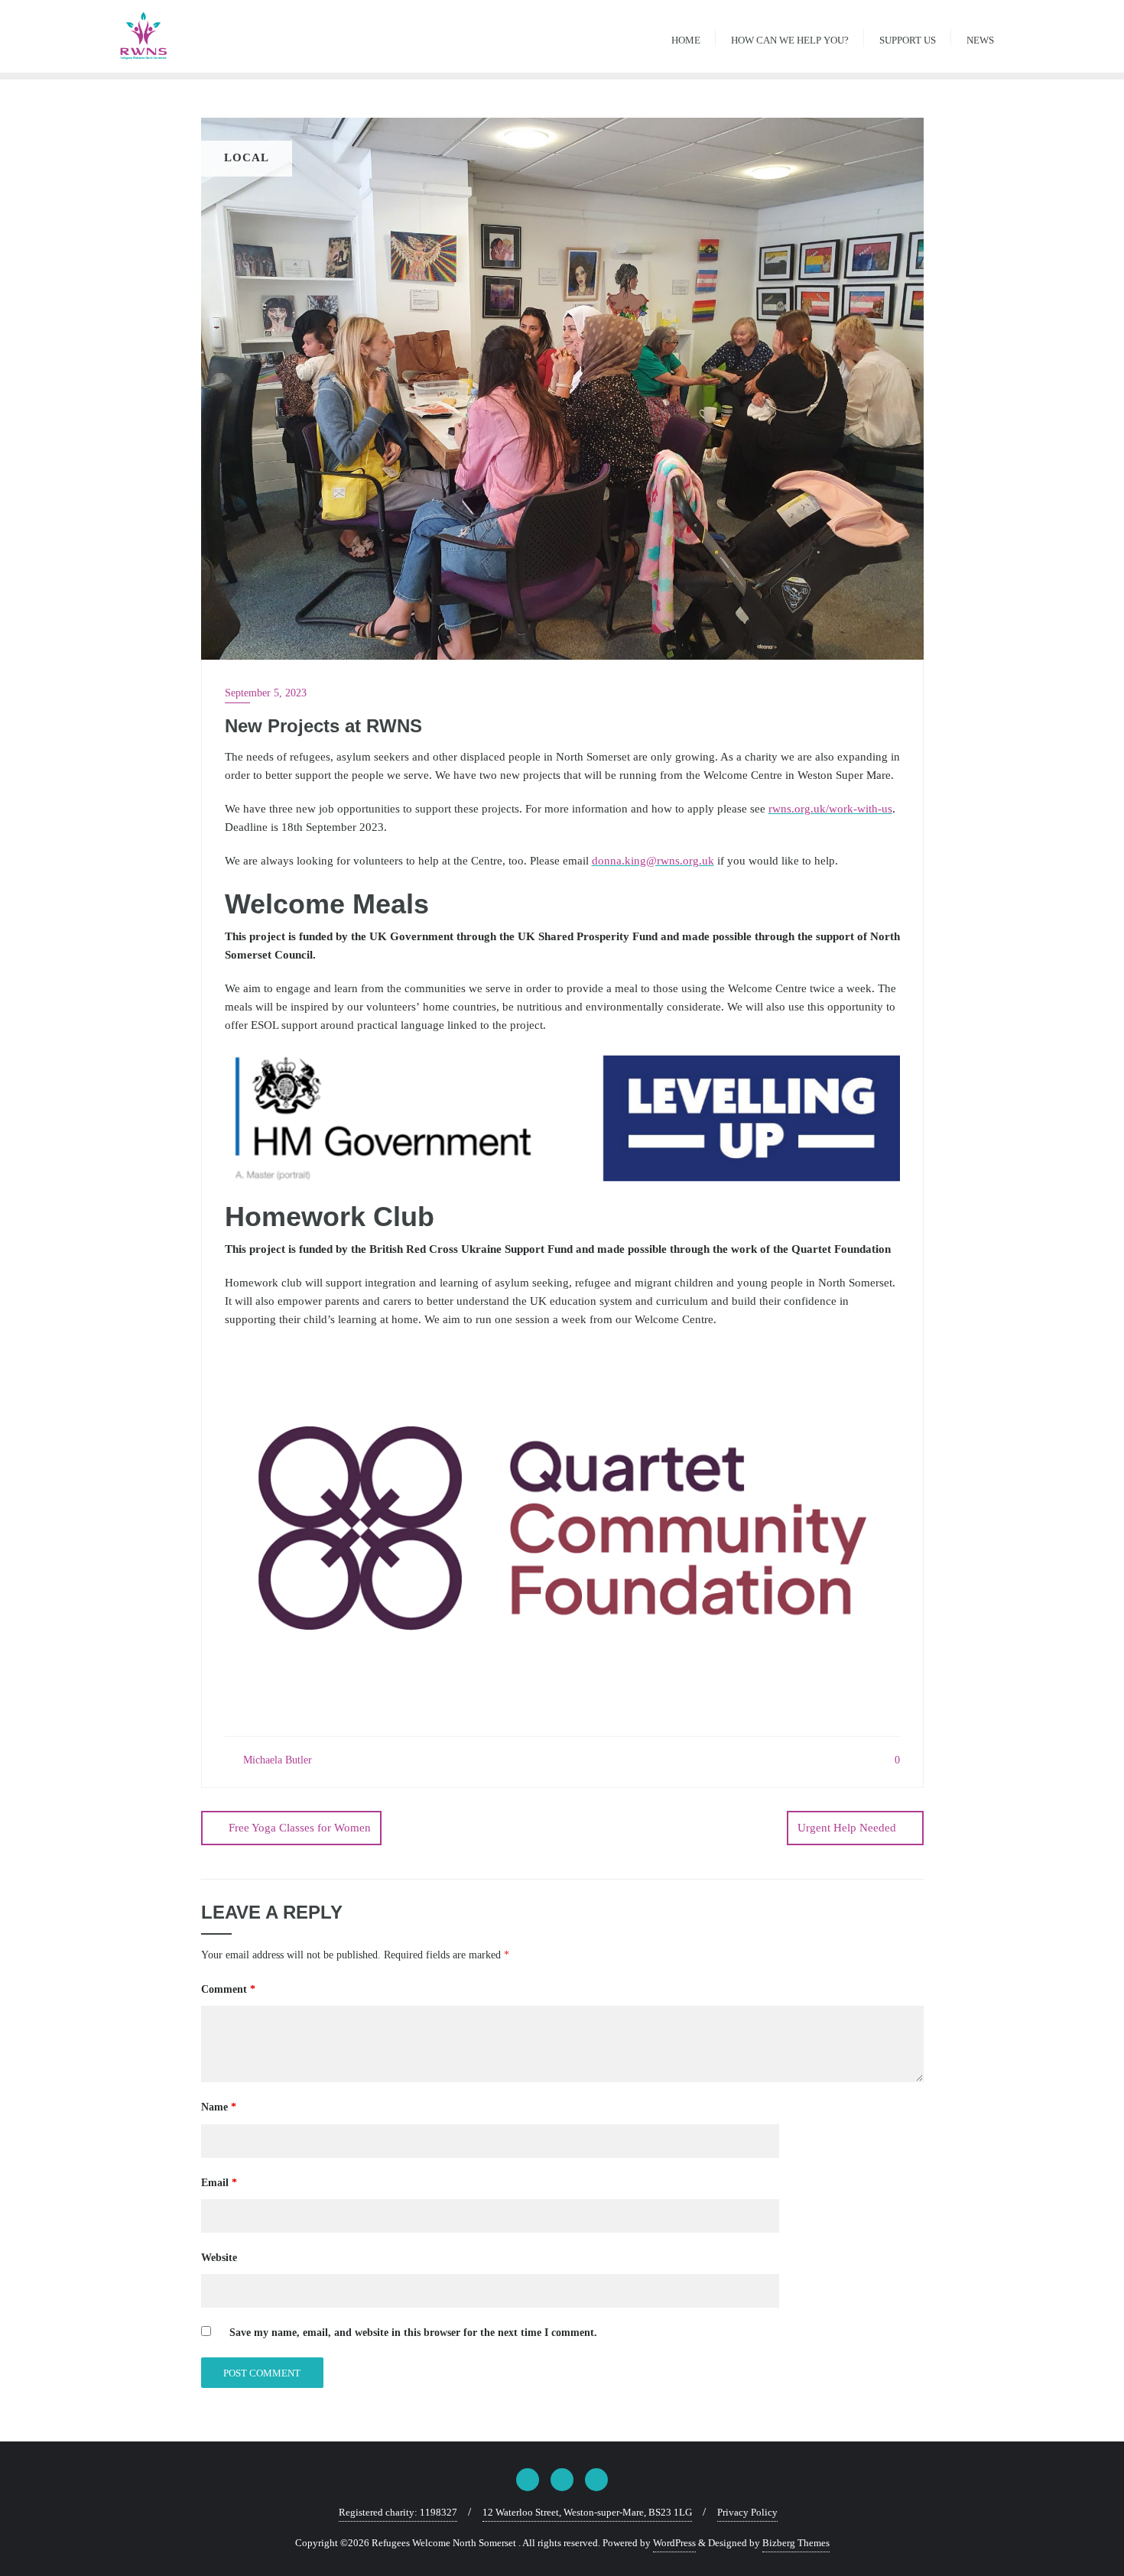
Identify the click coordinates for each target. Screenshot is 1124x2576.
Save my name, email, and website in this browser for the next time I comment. (413, 2333)
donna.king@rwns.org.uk (653, 861)
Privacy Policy (747, 2512)
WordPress (674, 2543)
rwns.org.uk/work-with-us (830, 809)
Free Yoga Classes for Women (300, 1828)
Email (219, 2183)
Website (219, 2258)
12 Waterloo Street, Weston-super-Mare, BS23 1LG (587, 2512)
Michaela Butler (276, 1760)
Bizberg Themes (796, 2543)
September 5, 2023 (266, 693)
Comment (228, 1989)
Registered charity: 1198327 (398, 2512)
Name (219, 2107)
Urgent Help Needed (847, 1828)
